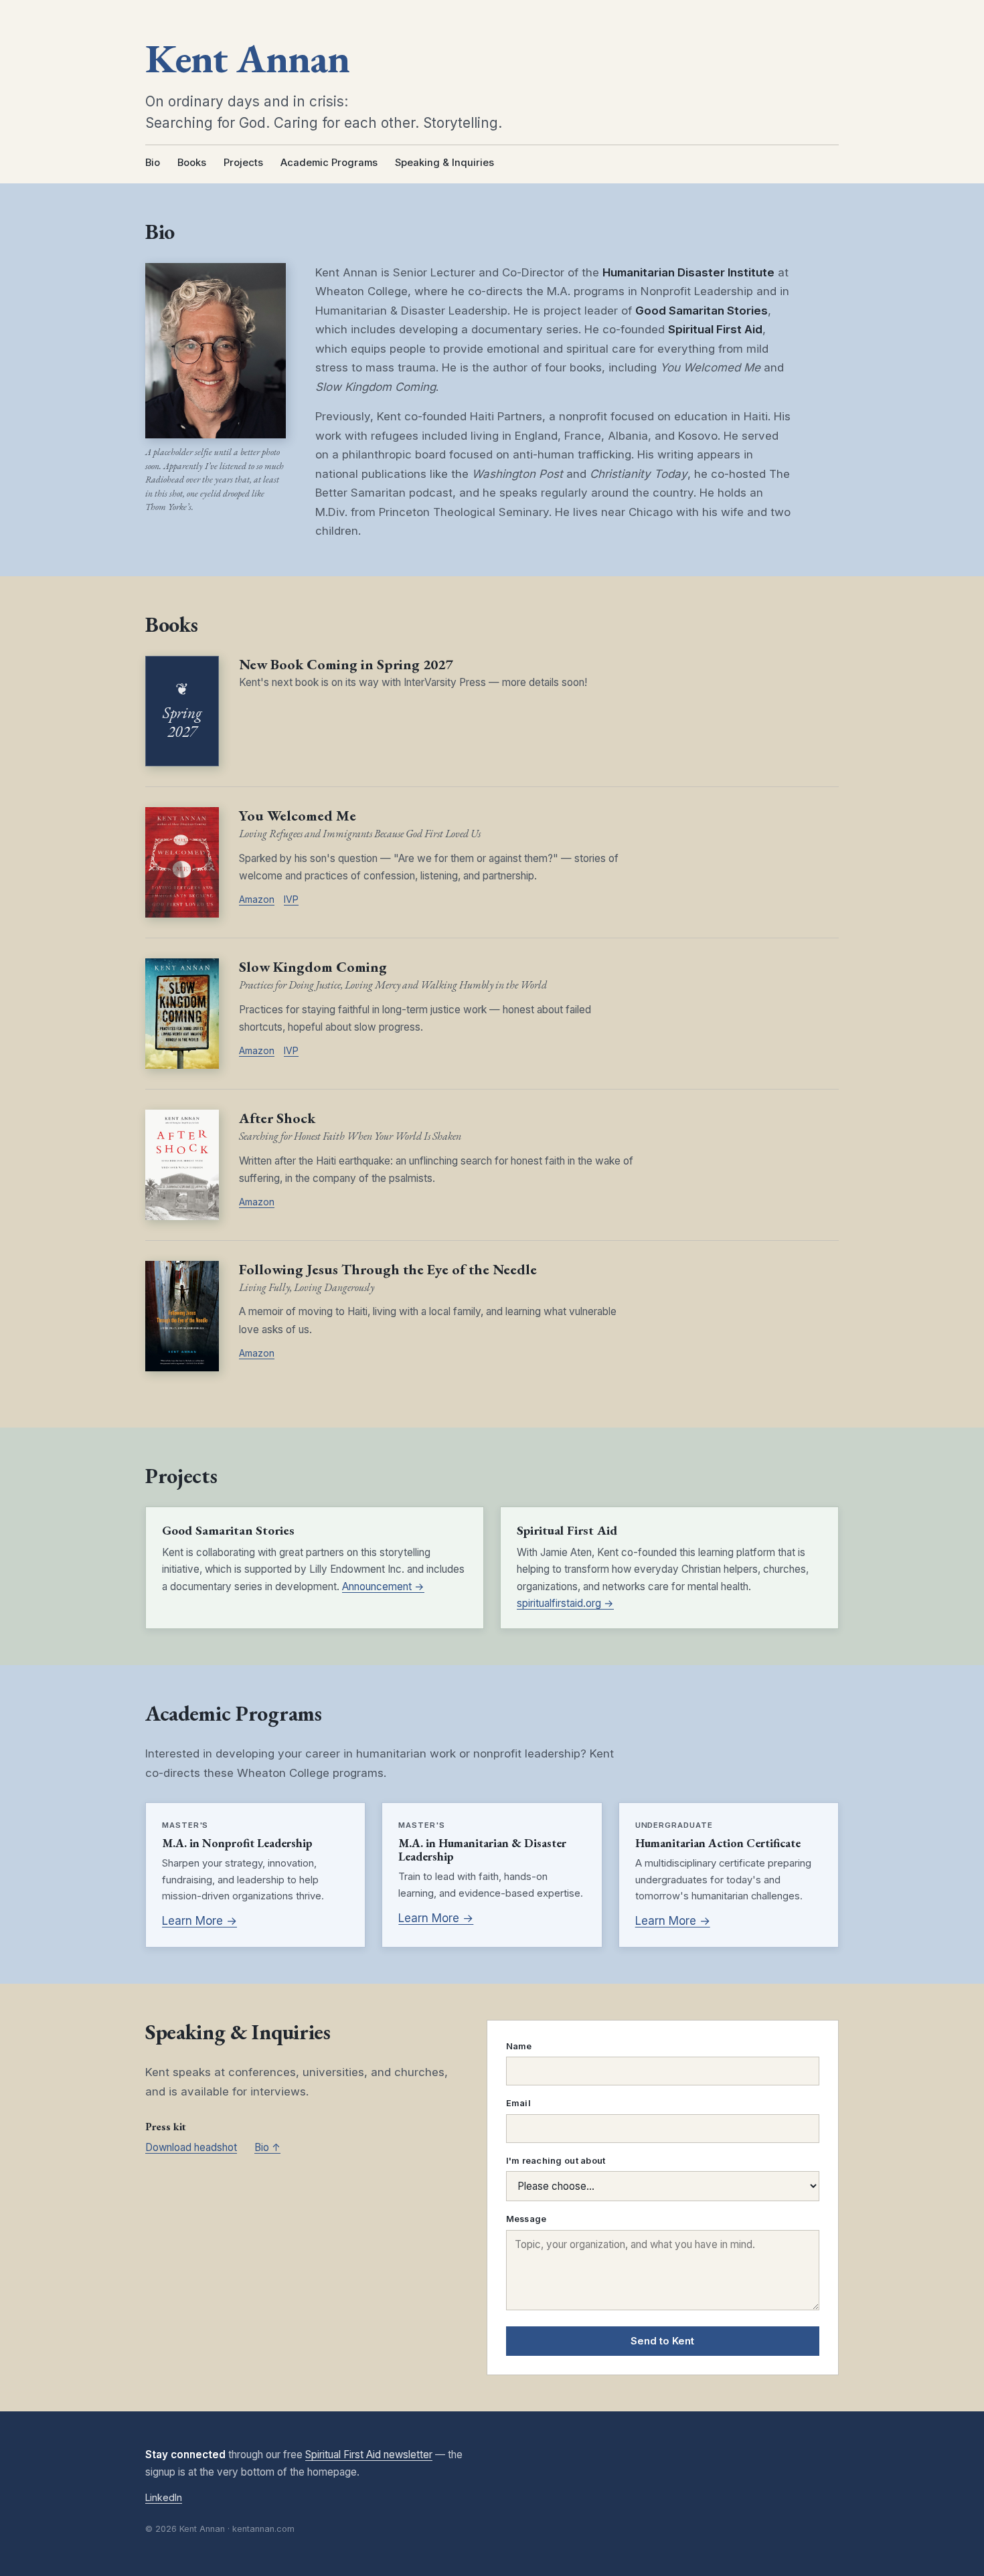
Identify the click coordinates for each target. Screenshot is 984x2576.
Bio (153, 163)
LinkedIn (164, 2497)
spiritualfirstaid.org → (565, 1603)
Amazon (257, 899)
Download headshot (191, 2147)
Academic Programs (329, 163)
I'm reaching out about (556, 2161)
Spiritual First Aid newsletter (369, 2455)
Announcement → (383, 1586)
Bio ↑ (267, 2147)
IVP (291, 899)
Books (192, 163)
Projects (243, 163)
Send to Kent (662, 2341)
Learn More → (199, 1921)
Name (519, 2046)
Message (526, 2219)
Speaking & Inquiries (444, 163)
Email (518, 2103)
